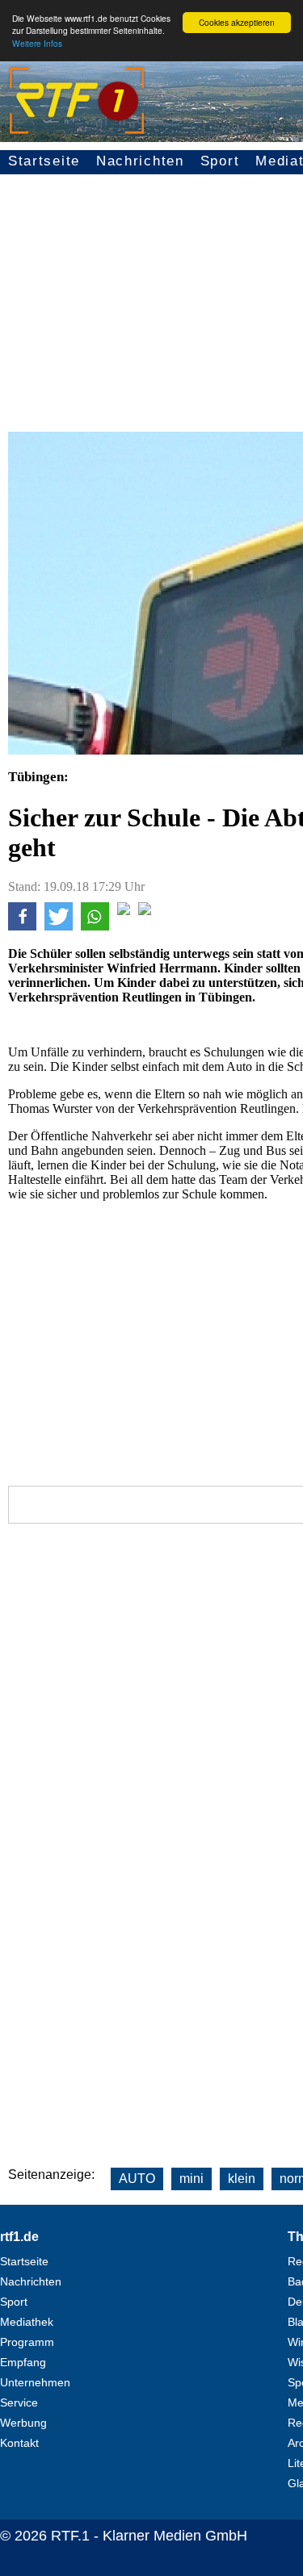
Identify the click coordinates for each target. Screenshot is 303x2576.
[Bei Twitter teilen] (59, 926)
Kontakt (19, 2443)
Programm (27, 2342)
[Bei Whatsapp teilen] (95, 926)
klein (242, 2179)
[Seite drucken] (145, 911)
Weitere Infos (37, 43)
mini (191, 2179)
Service (19, 2402)
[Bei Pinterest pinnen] (124, 911)
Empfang (23, 2362)
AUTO (137, 2179)
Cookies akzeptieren (237, 22)
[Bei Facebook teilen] (22, 926)
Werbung (23, 2423)
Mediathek (27, 2322)
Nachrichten (140, 161)
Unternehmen (35, 2382)
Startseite (44, 161)
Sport (220, 161)
